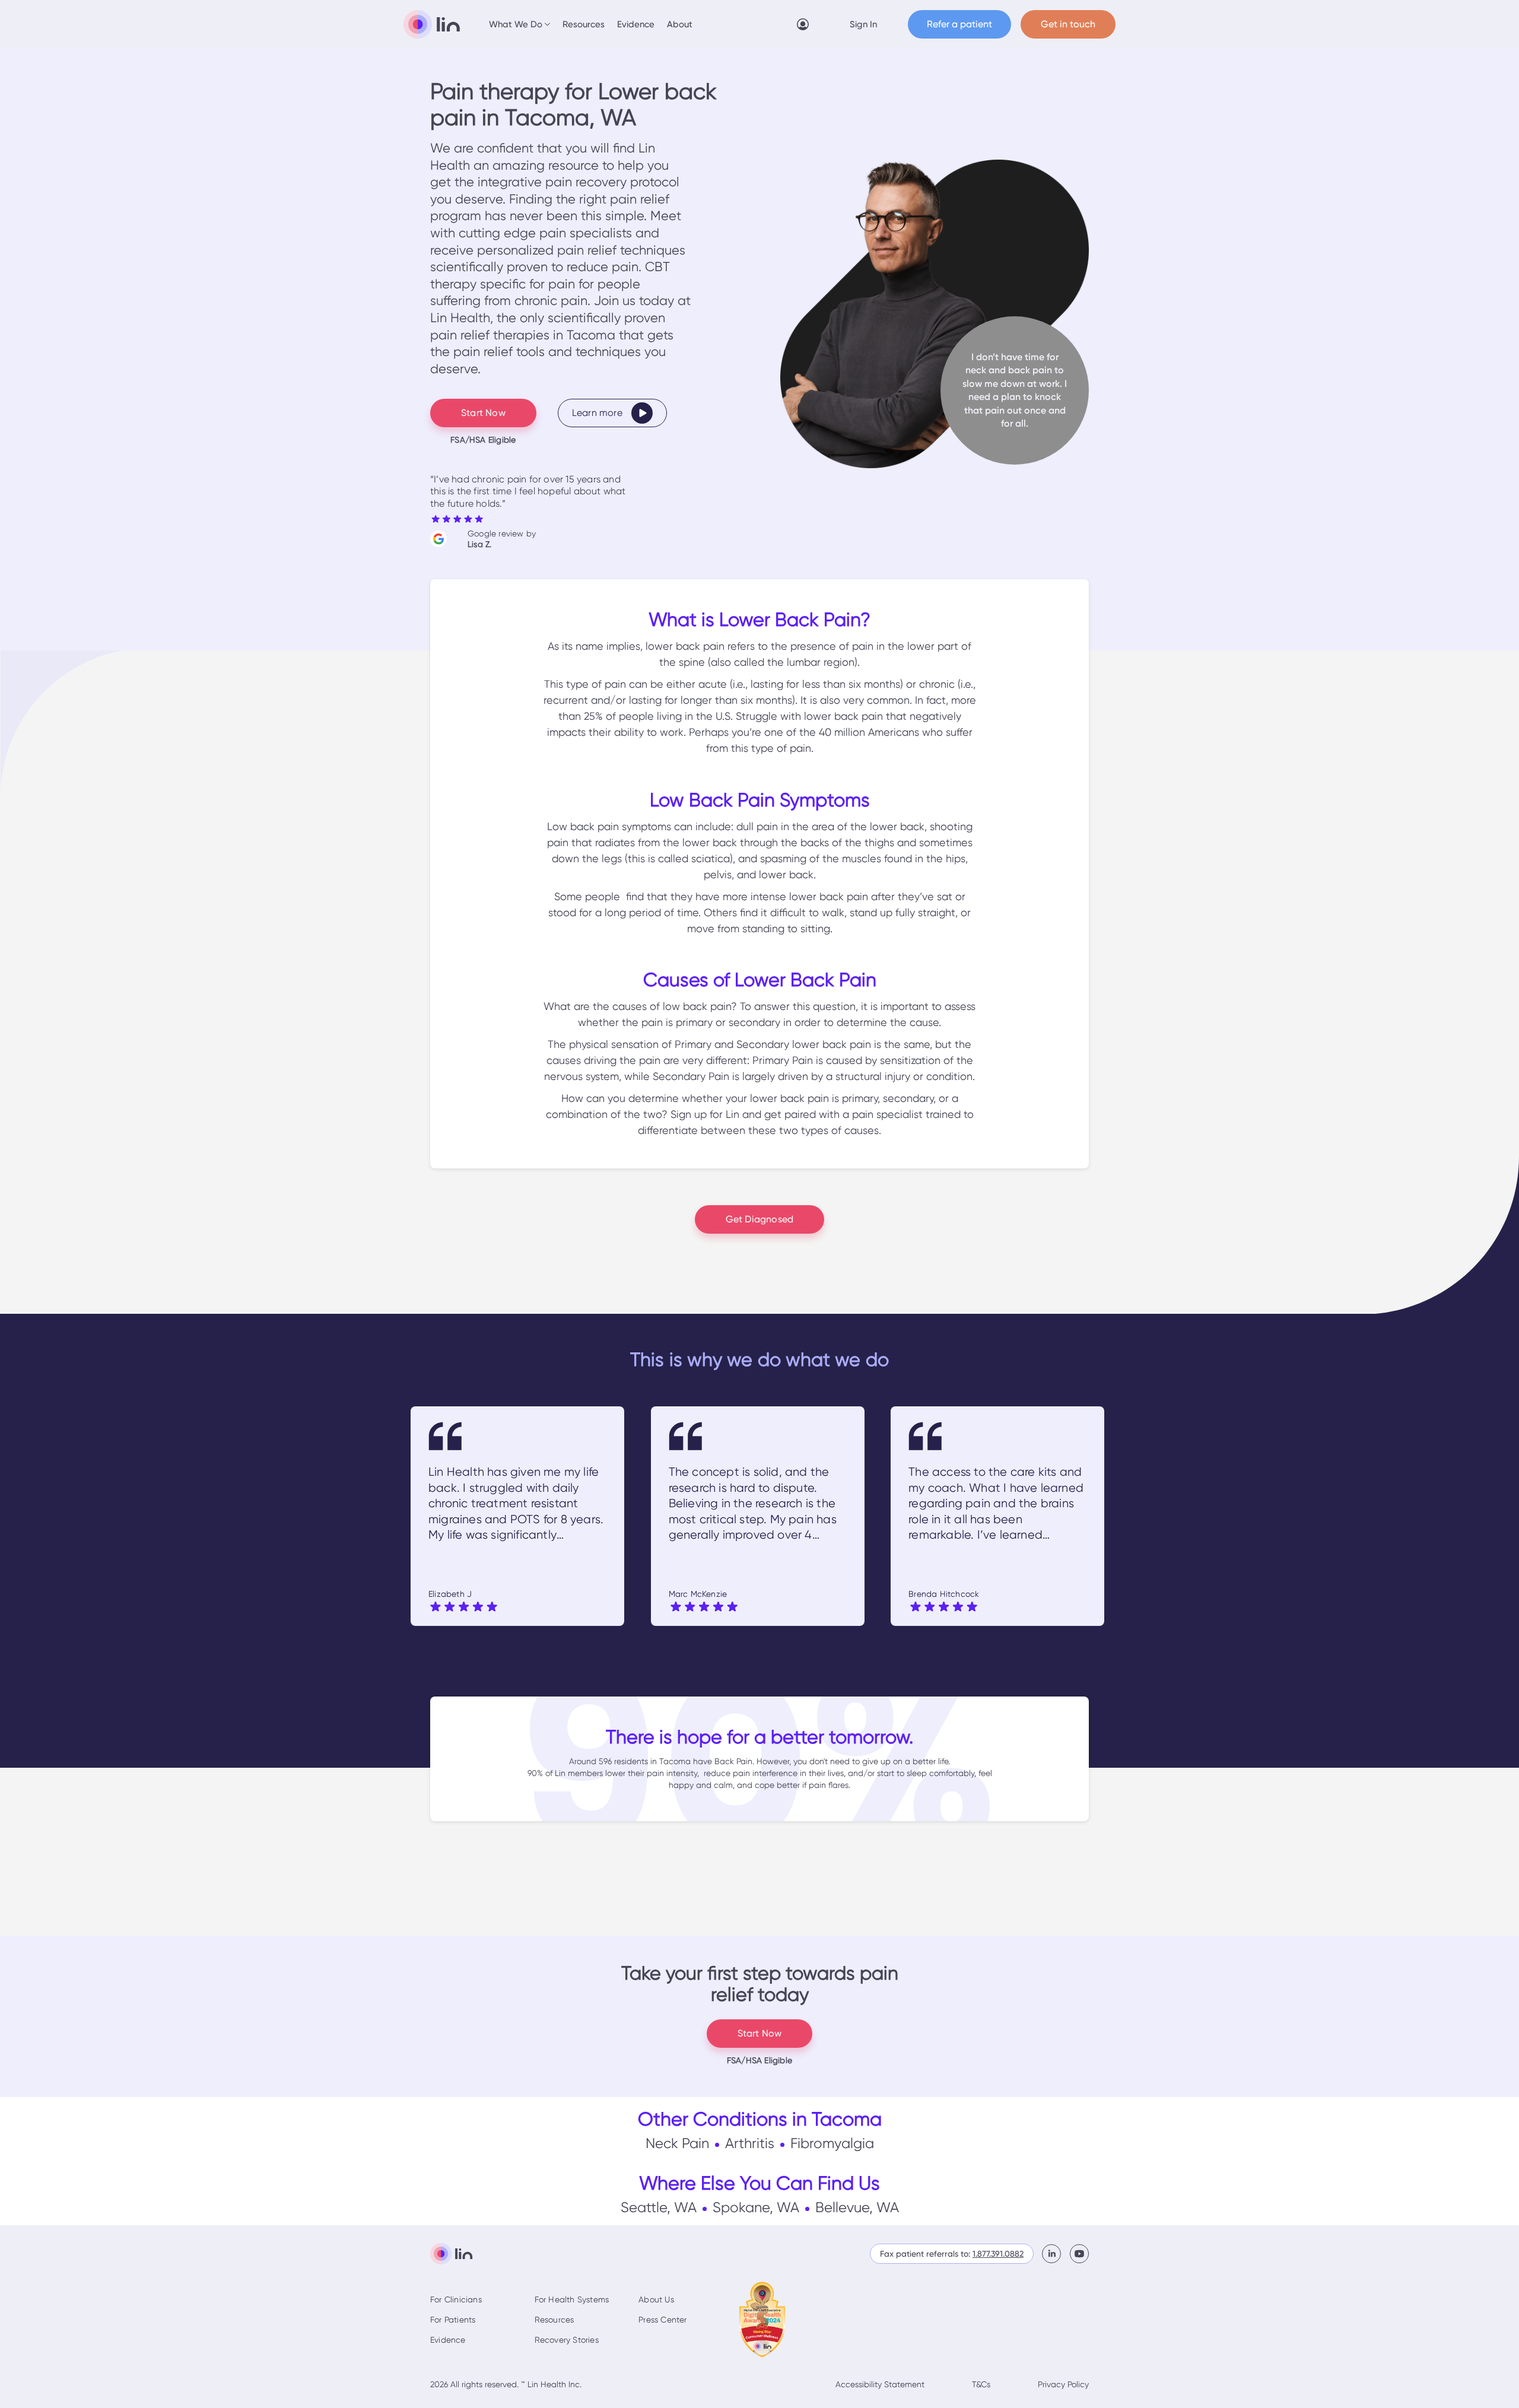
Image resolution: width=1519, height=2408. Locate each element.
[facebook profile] (1056, 2254)
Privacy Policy (1063, 2384)
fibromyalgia (832, 2143)
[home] (432, 24)
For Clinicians (456, 2299)
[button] (520, 24)
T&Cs (981, 2384)
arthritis (750, 2143)
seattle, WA (659, 2207)
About (680, 24)
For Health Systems (572, 2299)
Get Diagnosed (760, 1219)
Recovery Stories (567, 2340)
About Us (656, 2299)
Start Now (483, 413)
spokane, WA (756, 2207)
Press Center (662, 2320)
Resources (584, 24)
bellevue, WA (857, 2207)
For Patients (453, 2320)
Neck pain (677, 2143)
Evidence (636, 24)
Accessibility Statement (880, 2384)
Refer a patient (959, 24)
